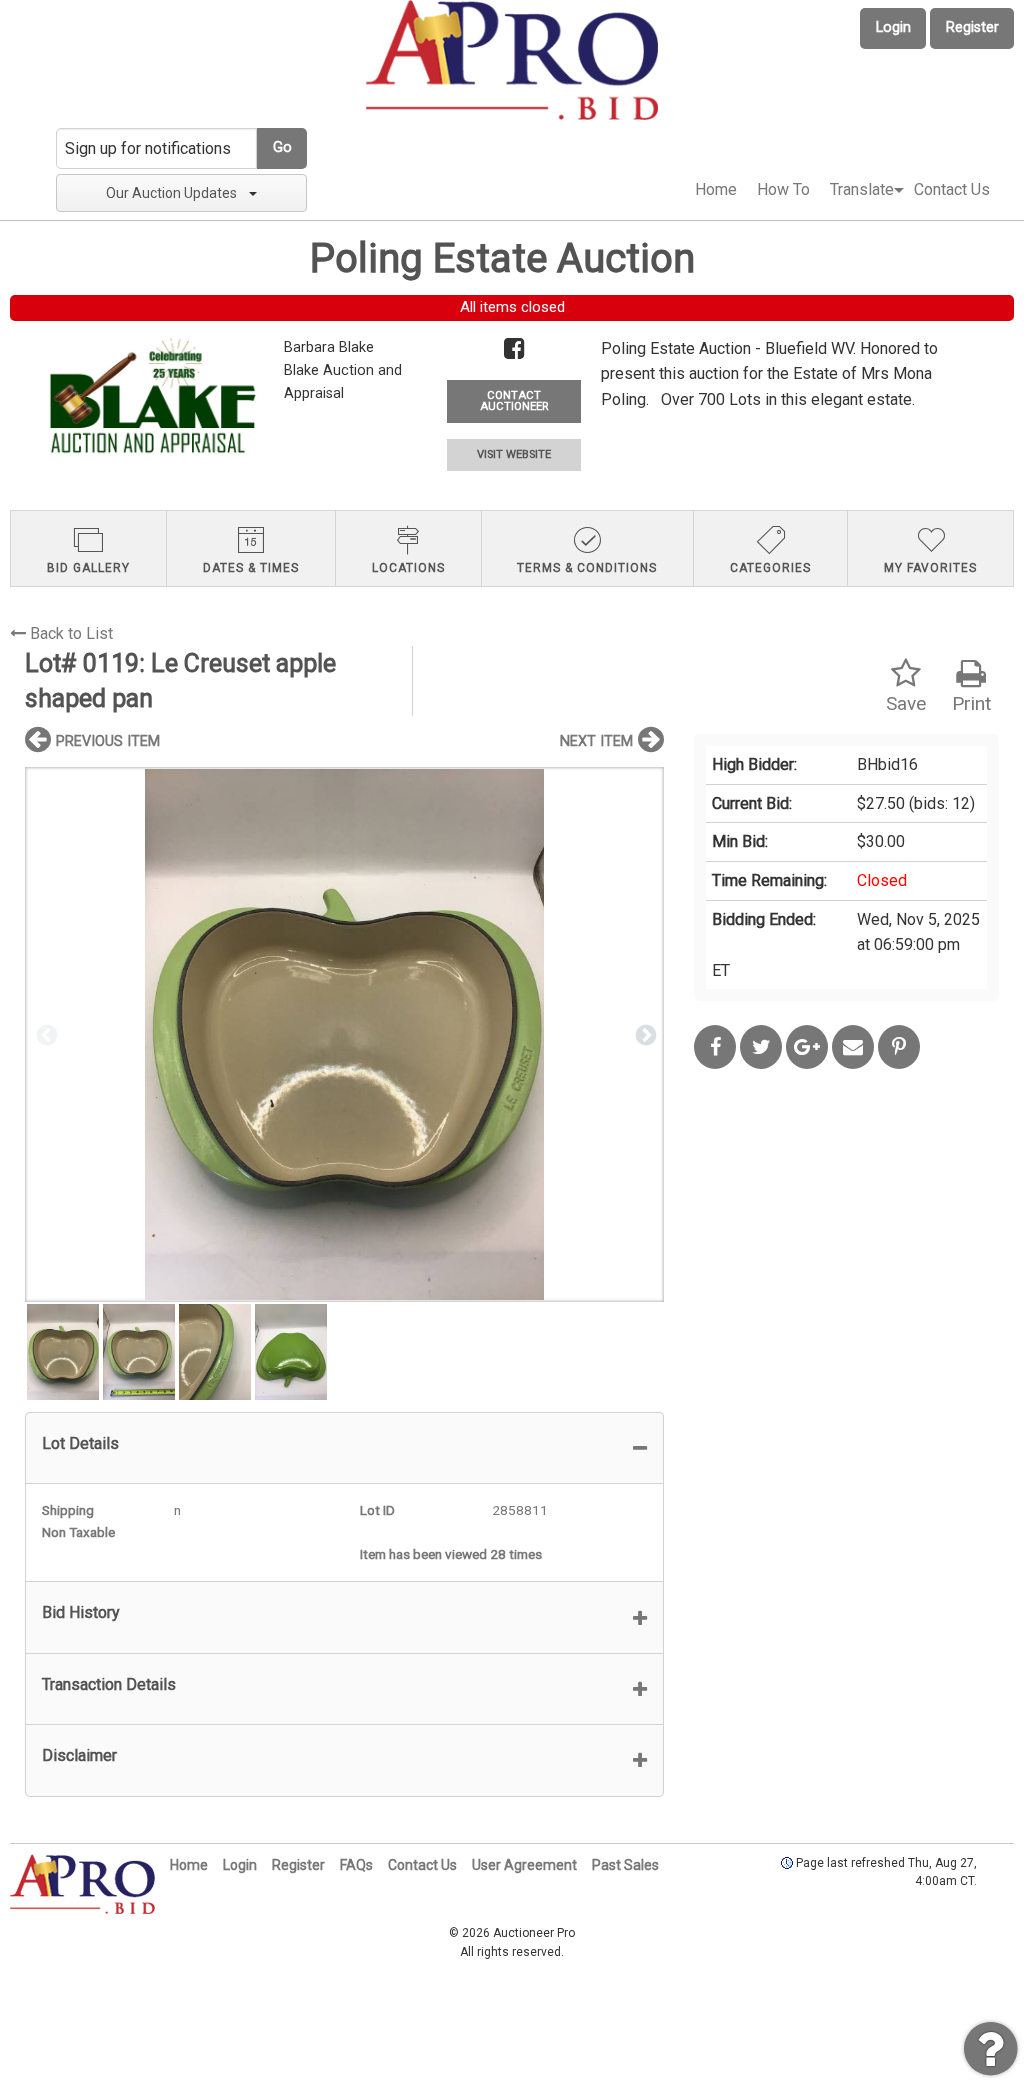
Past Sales (625, 1865)
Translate (862, 189)
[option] (344, 1034)
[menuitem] (716, 190)
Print (971, 703)
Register (972, 27)
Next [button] (644, 1034)
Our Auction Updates (171, 193)
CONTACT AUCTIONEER (514, 401)
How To (783, 189)
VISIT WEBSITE (514, 454)
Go (282, 147)
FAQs (356, 1865)
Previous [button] (45, 1034)
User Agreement (524, 1865)
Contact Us (952, 189)
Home (716, 189)
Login (893, 27)
